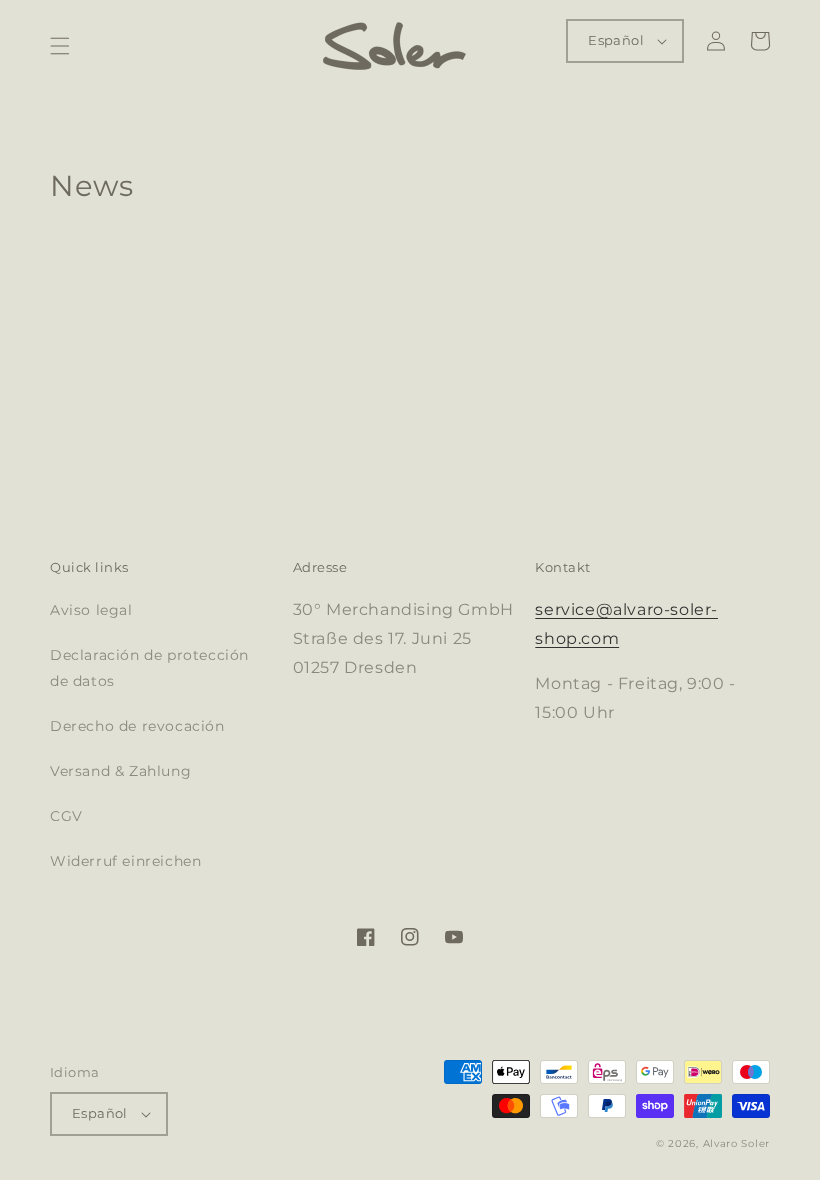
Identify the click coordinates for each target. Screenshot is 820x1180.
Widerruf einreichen (125, 861)
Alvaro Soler (736, 1143)
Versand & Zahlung (120, 771)
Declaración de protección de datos (149, 667)
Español (616, 40)
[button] (60, 46)
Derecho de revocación (137, 726)
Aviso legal (91, 610)
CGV (66, 816)
